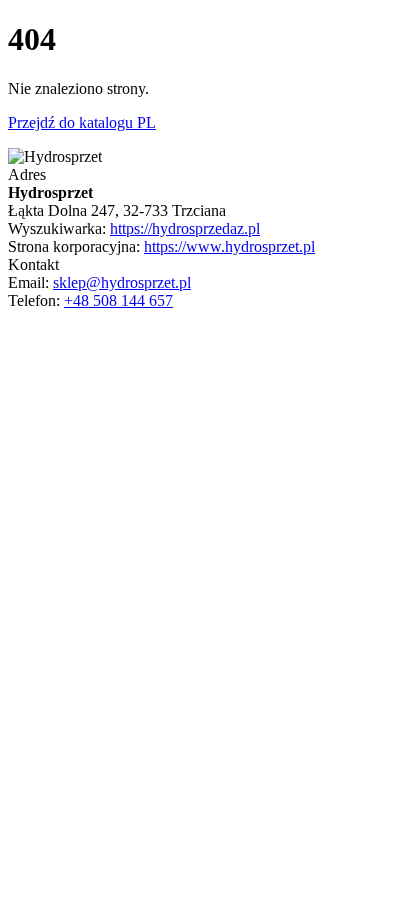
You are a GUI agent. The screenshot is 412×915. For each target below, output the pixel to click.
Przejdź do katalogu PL (82, 122)
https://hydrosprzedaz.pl (185, 228)
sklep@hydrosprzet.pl (122, 282)
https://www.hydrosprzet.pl (229, 246)
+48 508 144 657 (118, 300)
